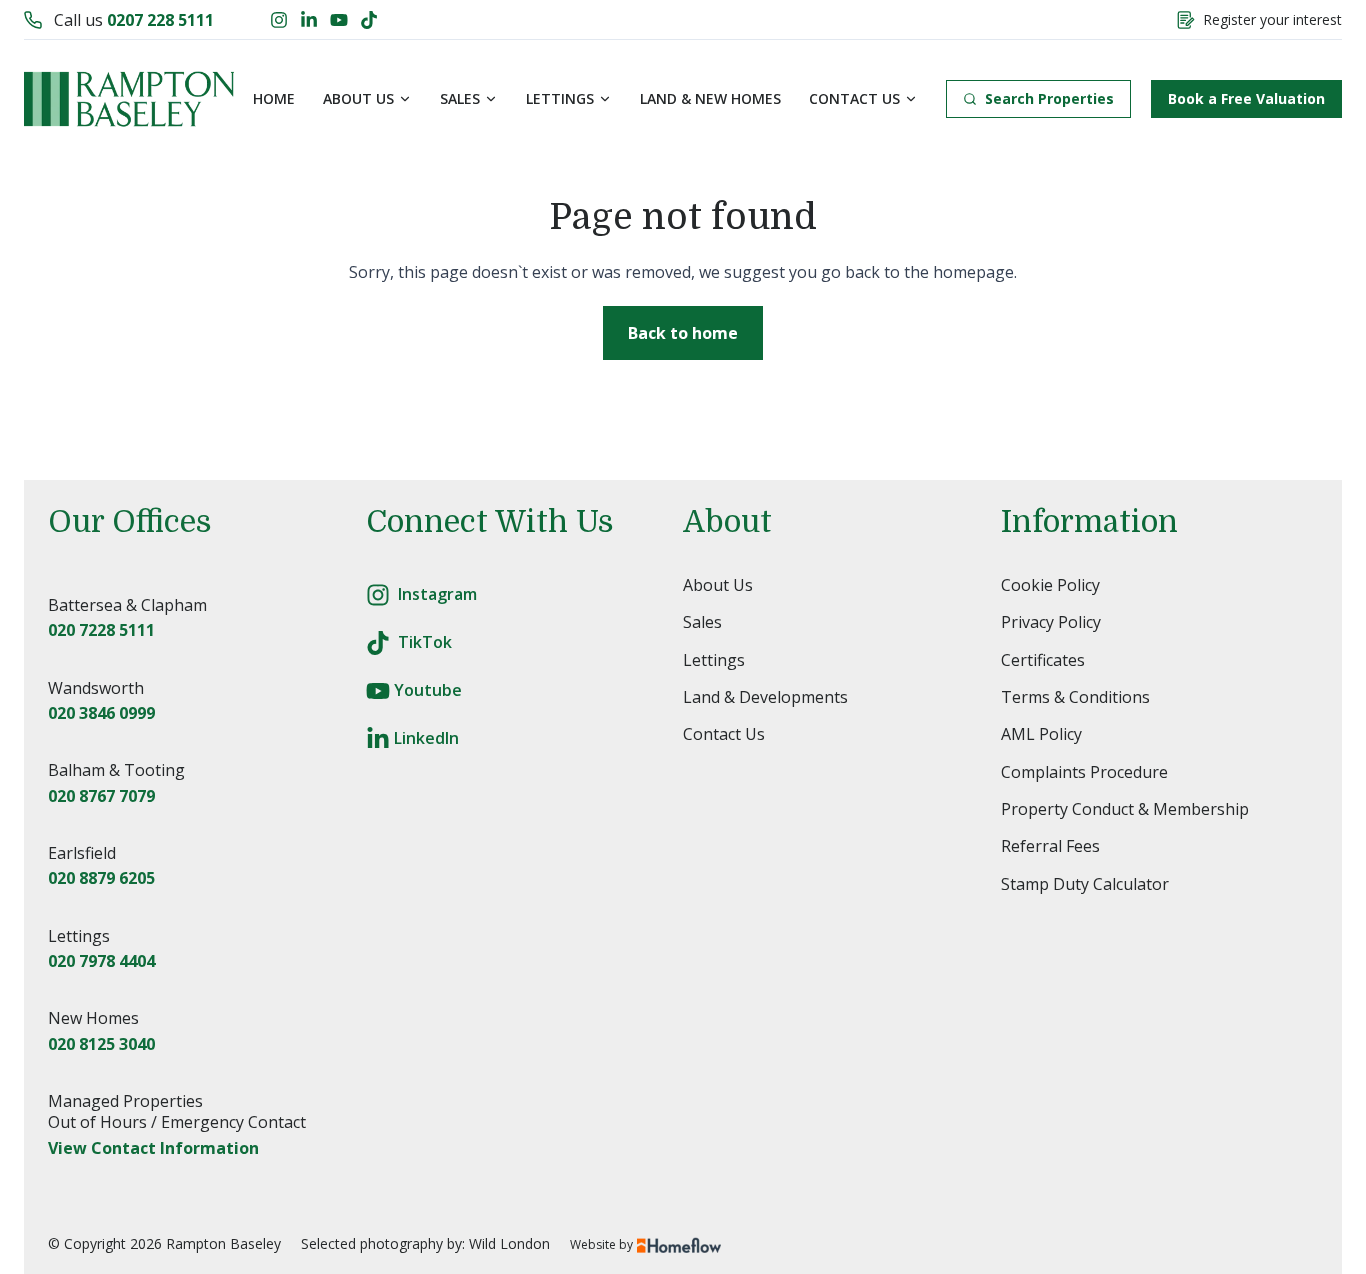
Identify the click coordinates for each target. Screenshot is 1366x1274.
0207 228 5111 (160, 20)
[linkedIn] (378, 739)
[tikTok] (378, 643)
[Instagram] (279, 20)
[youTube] (378, 691)
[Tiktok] (369, 20)
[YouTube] (339, 20)
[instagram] (378, 595)
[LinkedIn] (309, 20)
